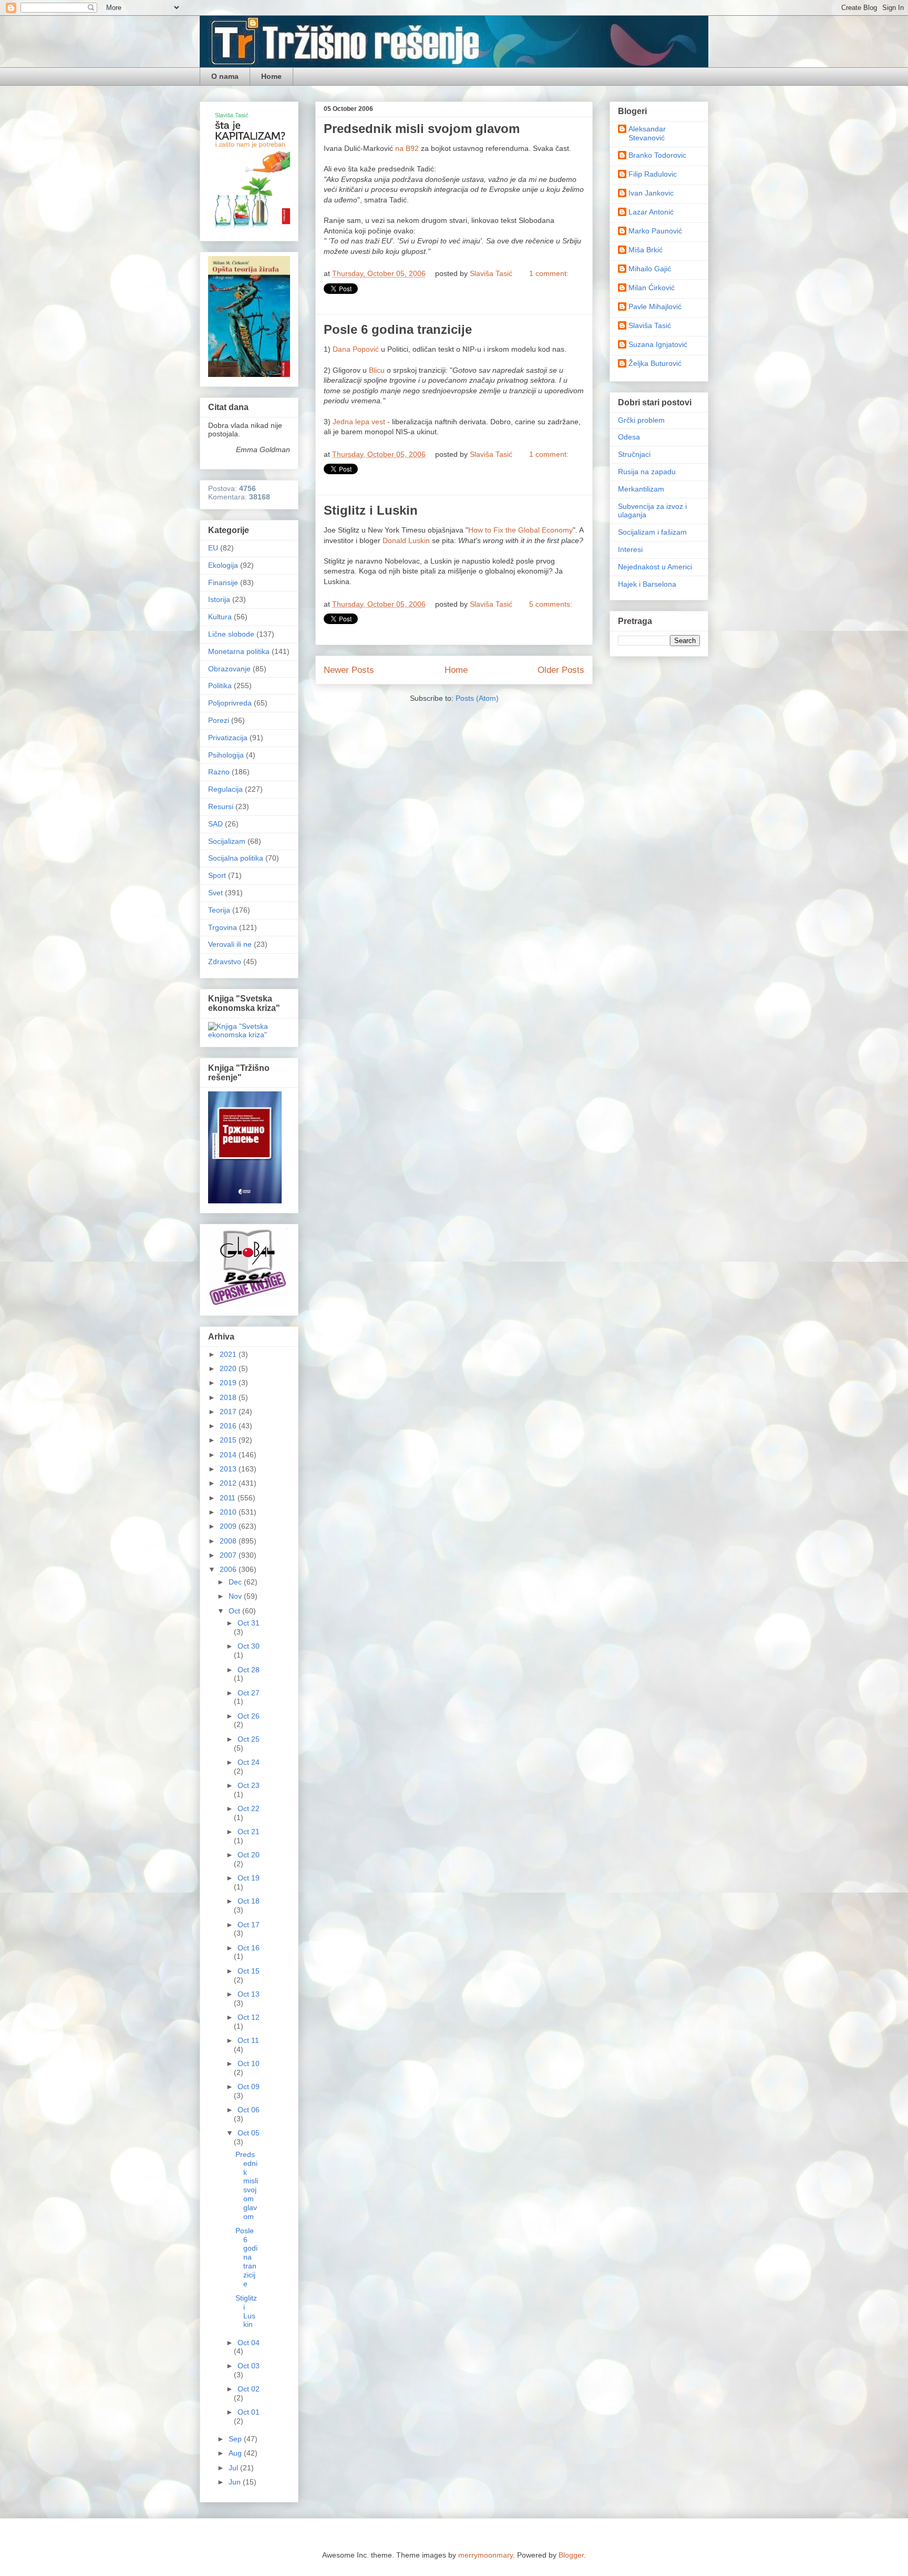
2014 (229, 1455)
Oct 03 (249, 2366)
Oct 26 (249, 1716)
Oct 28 (249, 1670)
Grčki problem (641, 420)
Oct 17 (249, 1925)
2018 (229, 1397)
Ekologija (223, 565)
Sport (217, 875)
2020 (229, 1368)
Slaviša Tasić (650, 325)
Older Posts (561, 670)
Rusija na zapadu (647, 472)
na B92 (407, 148)
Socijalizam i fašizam (652, 532)
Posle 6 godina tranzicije (398, 329)
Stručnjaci (634, 454)
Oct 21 (249, 1832)
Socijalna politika (236, 858)
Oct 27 (249, 1693)
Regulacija (225, 789)
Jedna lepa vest (359, 422)
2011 (229, 1498)
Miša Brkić (646, 250)
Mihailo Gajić (650, 269)
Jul (234, 2468)
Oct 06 (249, 2110)
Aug (236, 2453)
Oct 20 (249, 1855)
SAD (215, 824)
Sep (236, 2439)
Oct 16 (249, 1948)
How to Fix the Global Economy (520, 530)
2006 (229, 1569)
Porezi (219, 720)
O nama (225, 76)
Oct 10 (249, 2063)
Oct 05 (249, 2133)
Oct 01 (249, 2412)
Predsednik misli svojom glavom (422, 129)
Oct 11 (248, 2040)
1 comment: (549, 273)
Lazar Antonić (651, 212)
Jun (236, 2482)
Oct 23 (249, 1785)
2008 (229, 1541)
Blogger (571, 2555)
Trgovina (223, 927)
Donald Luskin (406, 540)
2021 (229, 1354)
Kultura (220, 617)
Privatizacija (228, 738)
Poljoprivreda (230, 703)
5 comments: (551, 604)
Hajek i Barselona (647, 584)
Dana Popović (356, 349)
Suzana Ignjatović (658, 344)
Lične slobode (231, 634)
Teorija (219, 910)
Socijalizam (227, 841)
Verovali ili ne (230, 944)
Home (271, 76)
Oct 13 (249, 1994)
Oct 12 (249, 2017)
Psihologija (226, 755)
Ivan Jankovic (651, 193)
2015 (229, 1440)
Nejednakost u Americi (655, 567)
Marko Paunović (655, 231)
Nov (236, 1596)
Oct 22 (249, 1808)
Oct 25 (249, 1739)
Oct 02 (249, 2389)
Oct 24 (249, 1762)
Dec (236, 1582)
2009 (229, 1526)
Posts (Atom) (477, 698)
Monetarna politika (239, 651)
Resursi (221, 806)
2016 (229, 1426)
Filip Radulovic (653, 174)
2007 (229, 1555)
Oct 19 (249, 1878)
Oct (235, 1611)
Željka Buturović (655, 363)
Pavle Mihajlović (655, 306)
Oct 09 (249, 2087)
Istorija (219, 599)
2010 (229, 1512)
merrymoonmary (486, 2555)
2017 (229, 1412)
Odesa (629, 437)
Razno (219, 772)
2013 (229, 1469)
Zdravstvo (225, 962)
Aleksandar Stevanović (647, 133)
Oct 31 (249, 1623)
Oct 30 (249, 1646)
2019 (229, 1383)
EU (213, 548)
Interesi (630, 549)
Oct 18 (249, 1901)
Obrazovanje (229, 669)
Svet (215, 893)
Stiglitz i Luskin (371, 510)
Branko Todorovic (657, 155)
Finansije (223, 582)
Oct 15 (249, 1971)
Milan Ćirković (652, 288)
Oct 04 (249, 2343)
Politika (220, 686)
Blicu (377, 370)
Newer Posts (349, 670)
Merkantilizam (641, 489)
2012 (229, 1483)
